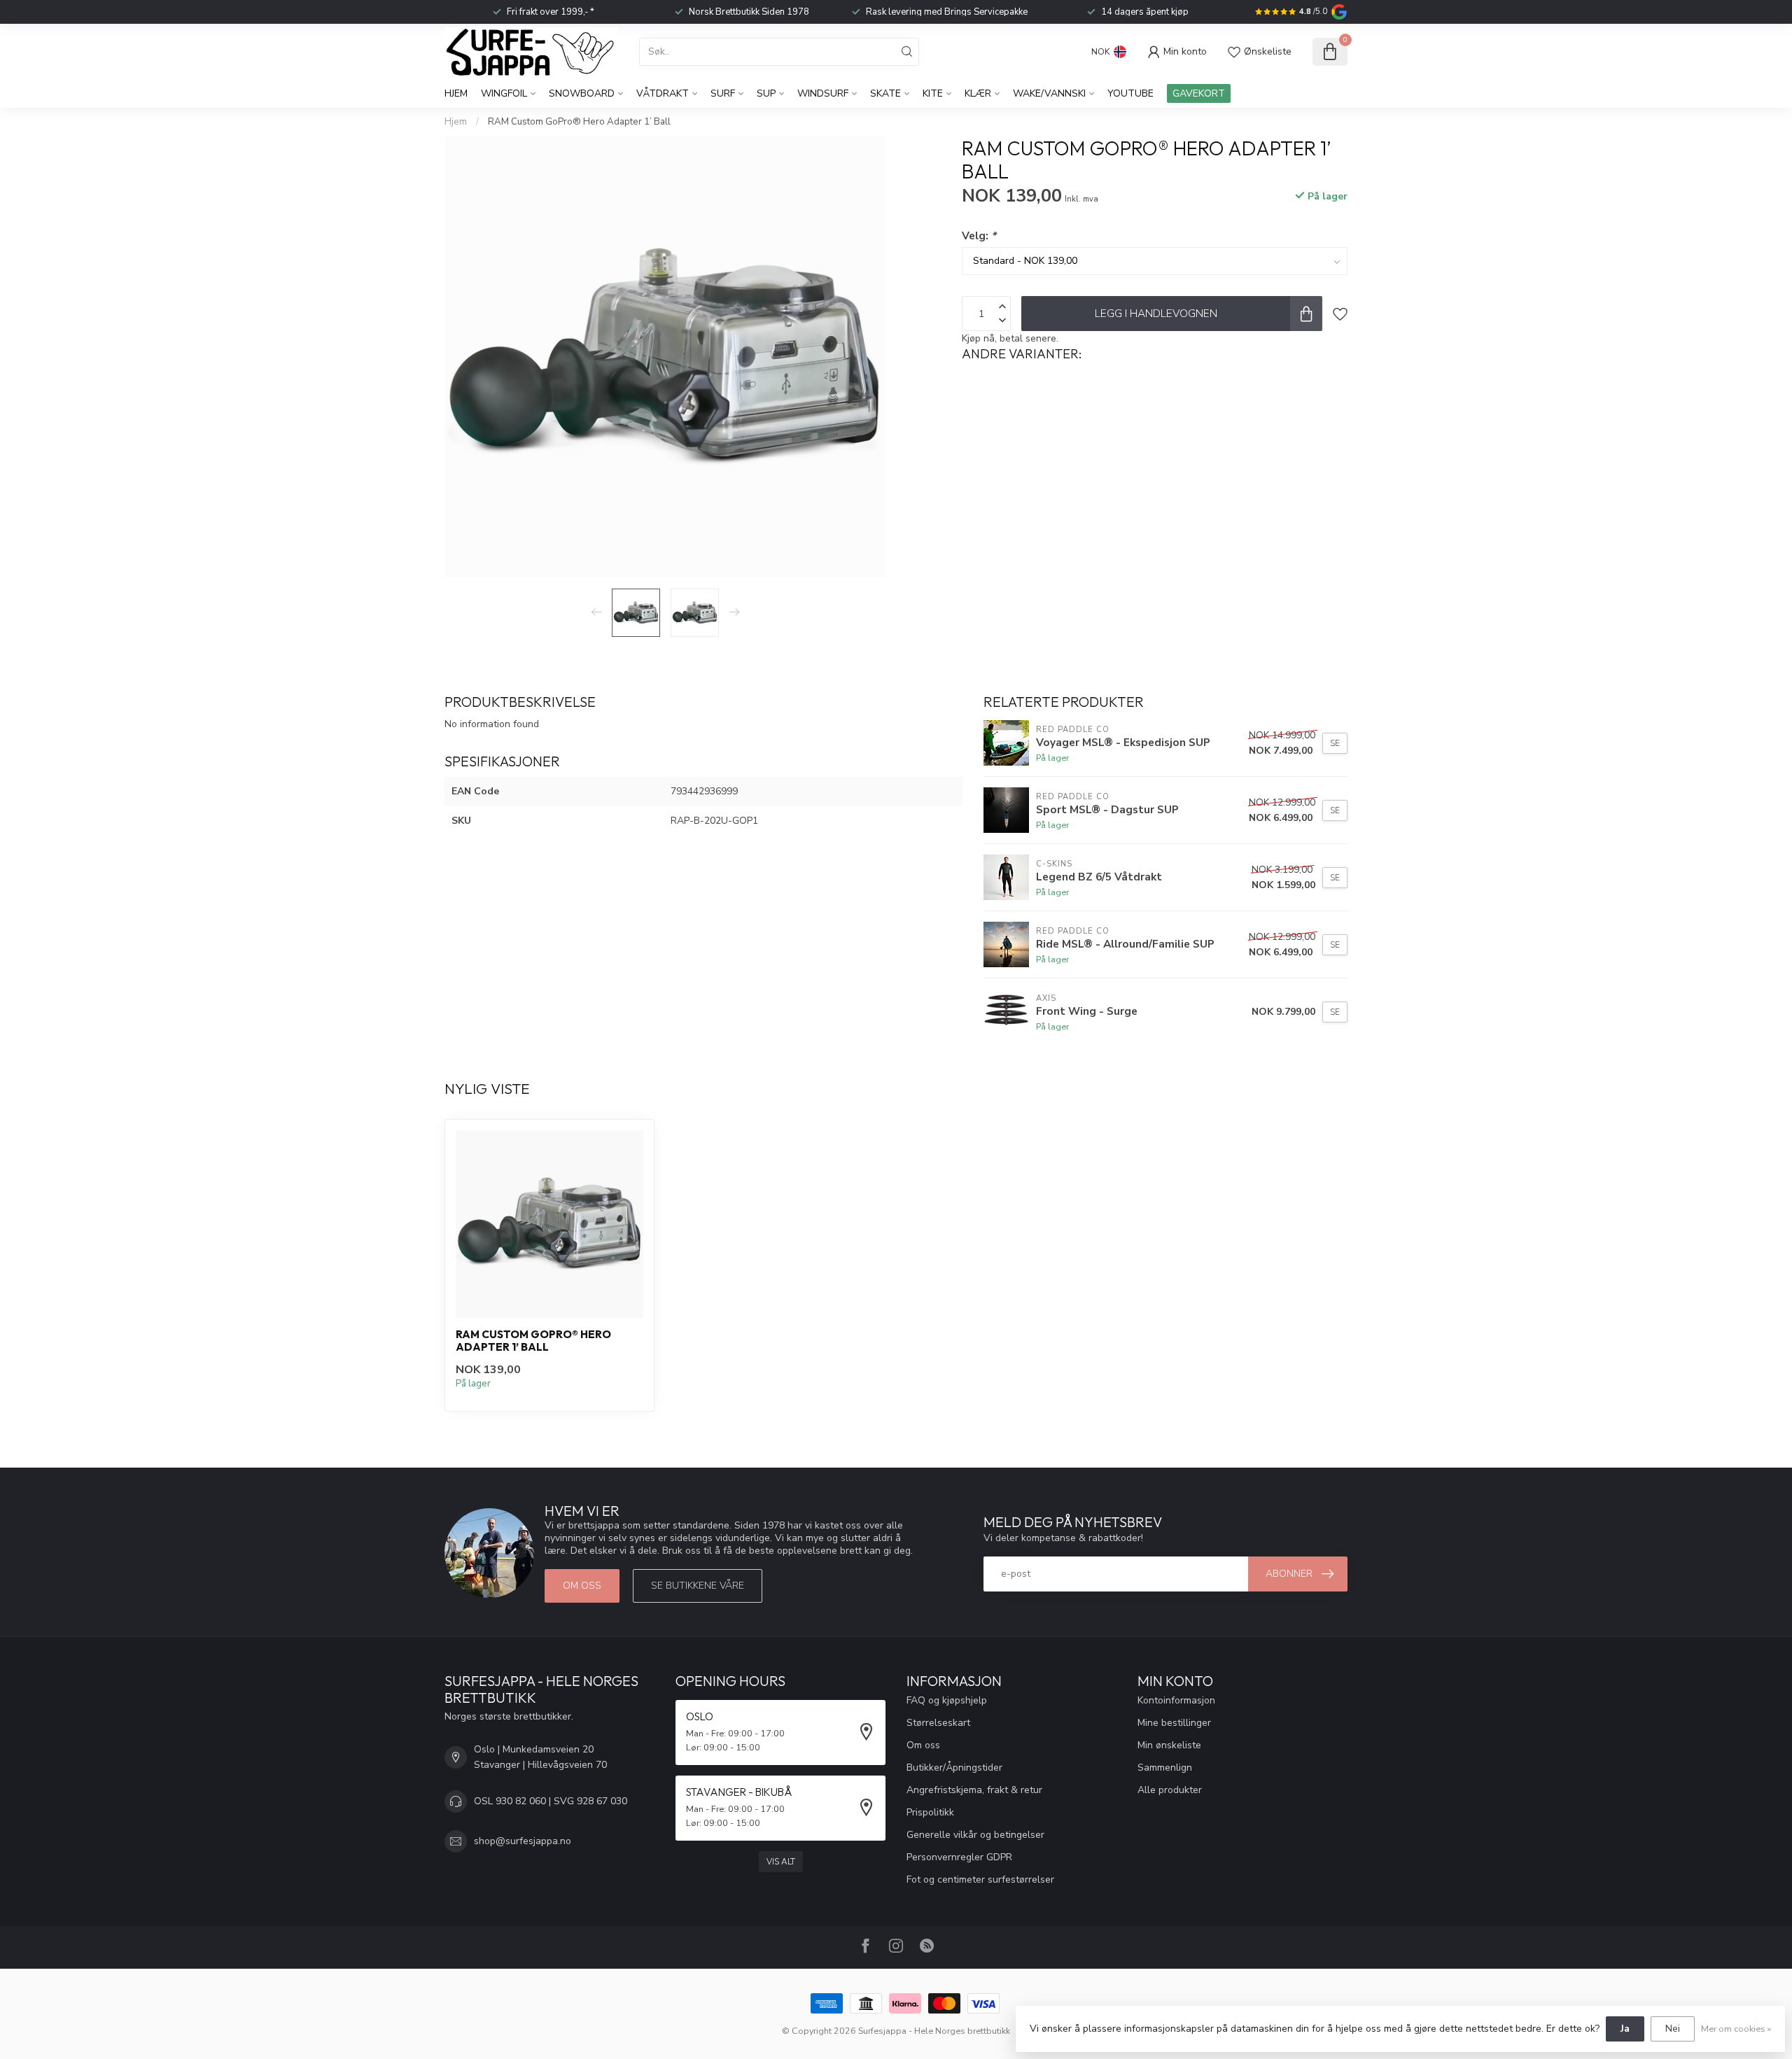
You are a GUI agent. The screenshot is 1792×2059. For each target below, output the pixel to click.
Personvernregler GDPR (959, 1857)
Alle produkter (1170, 1790)
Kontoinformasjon (1176, 1700)
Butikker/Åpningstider (954, 1768)
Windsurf (823, 93)
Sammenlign (1165, 1768)
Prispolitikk (930, 1812)
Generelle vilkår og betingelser (975, 1835)
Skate (885, 93)
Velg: (979, 236)
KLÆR (978, 93)
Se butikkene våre (698, 1586)
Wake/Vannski (1049, 93)
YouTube (1130, 93)
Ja (1625, 2029)
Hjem (456, 93)
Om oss (582, 1586)
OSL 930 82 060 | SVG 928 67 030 (551, 1801)
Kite (933, 93)
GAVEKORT (1199, 93)
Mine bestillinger (1174, 1723)
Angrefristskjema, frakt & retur (974, 1790)
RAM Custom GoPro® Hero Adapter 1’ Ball (579, 122)
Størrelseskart (938, 1723)
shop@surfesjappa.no (523, 1841)
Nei (1673, 2029)
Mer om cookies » (1736, 2029)
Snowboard (582, 93)
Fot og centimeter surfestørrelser (980, 1879)
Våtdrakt (663, 93)
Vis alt (781, 1862)
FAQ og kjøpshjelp (947, 1700)
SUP (766, 93)
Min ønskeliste (1169, 1745)
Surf (723, 93)
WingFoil (504, 93)
